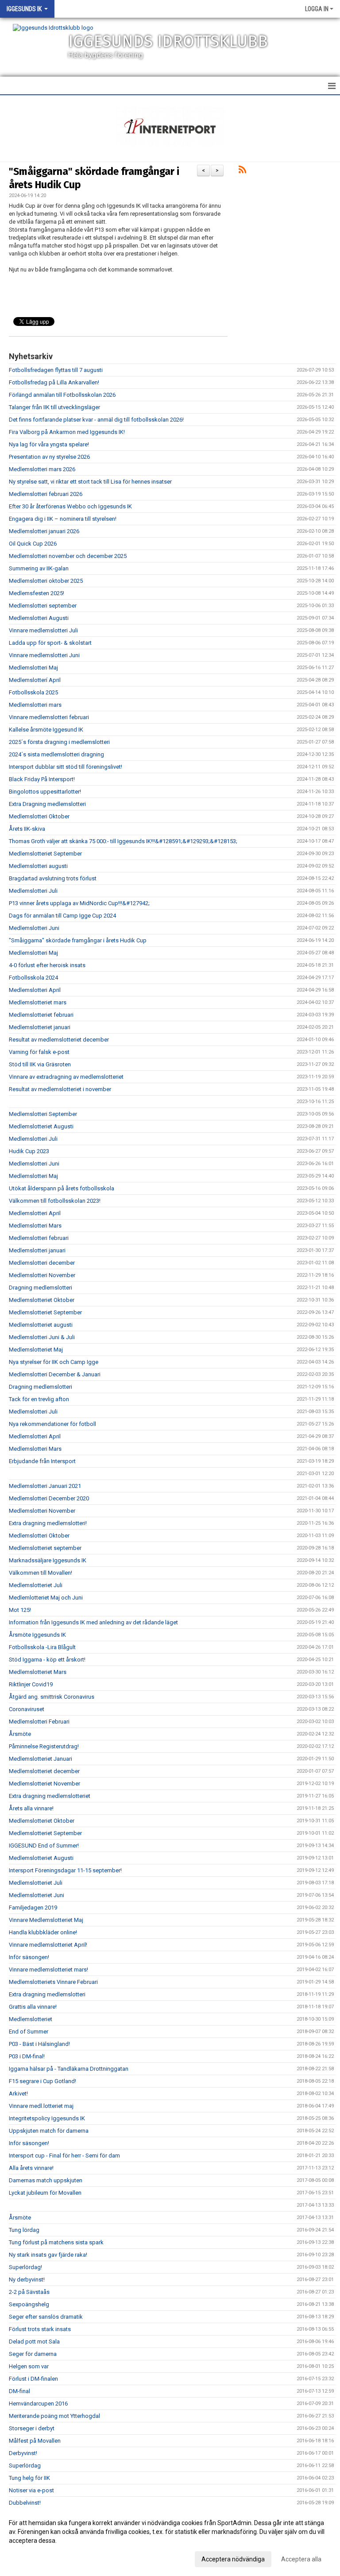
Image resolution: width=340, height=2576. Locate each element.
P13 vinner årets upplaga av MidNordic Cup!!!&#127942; (79, 903)
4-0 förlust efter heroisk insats (47, 965)
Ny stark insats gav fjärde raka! (48, 2255)
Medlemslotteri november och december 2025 (68, 556)
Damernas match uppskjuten (46, 2180)
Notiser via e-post (31, 2490)
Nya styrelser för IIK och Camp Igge (54, 1362)
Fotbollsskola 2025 (33, 692)
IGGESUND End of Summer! (44, 1846)
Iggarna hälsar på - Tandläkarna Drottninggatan (69, 2069)
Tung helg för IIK (29, 2478)
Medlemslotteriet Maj (36, 1350)
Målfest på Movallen (35, 2441)
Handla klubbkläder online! (43, 1932)
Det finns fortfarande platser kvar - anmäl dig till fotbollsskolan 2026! (96, 420)
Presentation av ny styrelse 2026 (49, 457)
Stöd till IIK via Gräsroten (40, 1064)
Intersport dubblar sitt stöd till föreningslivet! (66, 767)
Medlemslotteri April (35, 990)
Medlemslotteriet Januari (41, 1759)
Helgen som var (29, 2366)
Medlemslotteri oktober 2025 (46, 581)
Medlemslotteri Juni (34, 928)
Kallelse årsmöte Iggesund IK (46, 730)
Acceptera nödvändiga (233, 2559)
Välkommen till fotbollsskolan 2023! (55, 1201)
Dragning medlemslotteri (41, 1288)
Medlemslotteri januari (37, 1250)
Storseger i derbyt (32, 2428)
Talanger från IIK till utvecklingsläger (54, 407)
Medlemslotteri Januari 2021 (45, 1486)
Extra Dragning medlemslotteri (47, 804)
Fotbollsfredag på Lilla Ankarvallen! (54, 382)
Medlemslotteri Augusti (39, 618)
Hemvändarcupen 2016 (38, 2404)
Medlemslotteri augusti (38, 866)
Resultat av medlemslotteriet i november (60, 1089)
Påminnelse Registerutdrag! (44, 1746)
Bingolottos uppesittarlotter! (45, 792)
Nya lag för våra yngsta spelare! (49, 444)
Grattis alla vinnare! (33, 2007)
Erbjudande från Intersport (42, 1461)
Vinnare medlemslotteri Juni (44, 655)
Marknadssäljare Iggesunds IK (48, 1560)
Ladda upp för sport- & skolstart (50, 643)
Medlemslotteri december (42, 1263)
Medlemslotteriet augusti (41, 1325)
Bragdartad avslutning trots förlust (53, 878)
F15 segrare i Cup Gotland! (42, 2081)
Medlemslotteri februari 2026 (46, 494)
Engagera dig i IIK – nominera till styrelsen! (63, 519)
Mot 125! (20, 1610)
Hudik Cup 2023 (29, 1151)
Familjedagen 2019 (33, 1908)
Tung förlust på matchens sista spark (56, 2242)
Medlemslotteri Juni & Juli (42, 1337)
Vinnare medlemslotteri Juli (43, 630)
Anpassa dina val (33, 2558)
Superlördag (25, 2466)
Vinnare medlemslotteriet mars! (48, 1970)
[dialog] (170, 2541)
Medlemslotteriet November (44, 1784)
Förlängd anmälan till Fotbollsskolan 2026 (62, 395)
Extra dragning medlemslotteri (47, 1994)
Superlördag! (25, 2267)
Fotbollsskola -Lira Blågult (42, 1647)
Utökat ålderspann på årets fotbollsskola (62, 1188)
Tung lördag (24, 2230)
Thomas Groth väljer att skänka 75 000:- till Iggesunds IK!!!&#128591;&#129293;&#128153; (123, 841)
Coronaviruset (27, 1709)
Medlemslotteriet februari (41, 1015)
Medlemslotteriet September (45, 854)
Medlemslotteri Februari (39, 1722)
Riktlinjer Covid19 (31, 1684)
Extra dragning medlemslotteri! (48, 1523)
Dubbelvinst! (25, 2503)
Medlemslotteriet (31, 2019)
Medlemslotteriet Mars (38, 1672)
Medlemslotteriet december (44, 1771)
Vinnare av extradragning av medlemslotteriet (66, 1077)
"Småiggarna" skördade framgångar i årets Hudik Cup (78, 940)
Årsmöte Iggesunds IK (37, 1635)
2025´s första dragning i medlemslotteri (59, 742)
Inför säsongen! (29, 1957)
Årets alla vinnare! (31, 1808)
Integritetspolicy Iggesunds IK (47, 2118)
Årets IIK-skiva (27, 829)
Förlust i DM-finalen (33, 2379)
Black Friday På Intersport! (42, 779)
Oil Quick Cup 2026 (33, 544)
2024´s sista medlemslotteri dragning (56, 754)
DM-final (19, 2391)
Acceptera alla (301, 2559)
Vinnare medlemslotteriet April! (48, 1945)
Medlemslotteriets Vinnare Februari (53, 1982)
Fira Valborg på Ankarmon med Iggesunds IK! (67, 432)
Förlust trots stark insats (40, 2329)
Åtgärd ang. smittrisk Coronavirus (52, 1697)
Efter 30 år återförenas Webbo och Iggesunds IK (70, 506)
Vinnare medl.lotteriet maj (41, 2106)
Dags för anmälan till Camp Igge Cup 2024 (62, 916)
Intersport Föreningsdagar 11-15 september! (65, 1870)
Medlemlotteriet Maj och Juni (46, 1598)
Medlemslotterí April (35, 680)
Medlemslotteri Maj (33, 668)
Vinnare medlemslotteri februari (49, 717)
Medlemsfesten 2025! (37, 593)
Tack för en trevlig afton (39, 1399)
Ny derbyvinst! (27, 2280)
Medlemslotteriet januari (40, 1027)
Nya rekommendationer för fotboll (52, 1424)
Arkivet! (18, 2094)
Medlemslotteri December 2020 (49, 1498)
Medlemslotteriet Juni (37, 1895)
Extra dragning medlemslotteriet (50, 1796)
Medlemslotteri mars (35, 705)
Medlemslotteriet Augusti (41, 1126)
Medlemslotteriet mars (38, 1002)
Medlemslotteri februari (39, 1238)
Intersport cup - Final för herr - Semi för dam (64, 2156)
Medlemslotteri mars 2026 (42, 469)
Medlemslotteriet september (45, 1548)
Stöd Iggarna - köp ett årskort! (47, 1660)
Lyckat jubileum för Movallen (45, 2193)
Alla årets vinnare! (31, 2168)
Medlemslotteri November (42, 1275)
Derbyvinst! (23, 2453)
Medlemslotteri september (43, 606)
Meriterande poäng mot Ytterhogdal (54, 2416)
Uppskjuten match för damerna (49, 2131)
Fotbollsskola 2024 (33, 978)
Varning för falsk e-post (39, 1052)
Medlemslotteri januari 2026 (44, 531)
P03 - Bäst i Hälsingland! (39, 2044)
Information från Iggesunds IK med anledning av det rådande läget (93, 1622)
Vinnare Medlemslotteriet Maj (46, 1920)
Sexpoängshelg (29, 2304)
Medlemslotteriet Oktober (42, 1300)
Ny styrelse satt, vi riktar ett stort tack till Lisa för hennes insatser (90, 482)
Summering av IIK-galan (39, 568)
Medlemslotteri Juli (33, 891)
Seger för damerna (33, 2354)
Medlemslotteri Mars (35, 1226)
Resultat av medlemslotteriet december (59, 1040)
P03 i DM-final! (27, 2056)
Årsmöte (20, 1734)
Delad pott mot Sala (34, 2342)
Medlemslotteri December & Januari (55, 1374)
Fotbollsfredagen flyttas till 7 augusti (56, 370)
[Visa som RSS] (242, 171)
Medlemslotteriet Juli (36, 1585)
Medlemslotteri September (43, 1114)
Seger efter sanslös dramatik (46, 2317)
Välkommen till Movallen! (41, 1573)
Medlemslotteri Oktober (39, 816)
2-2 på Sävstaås (29, 2292)
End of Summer (29, 2032)
